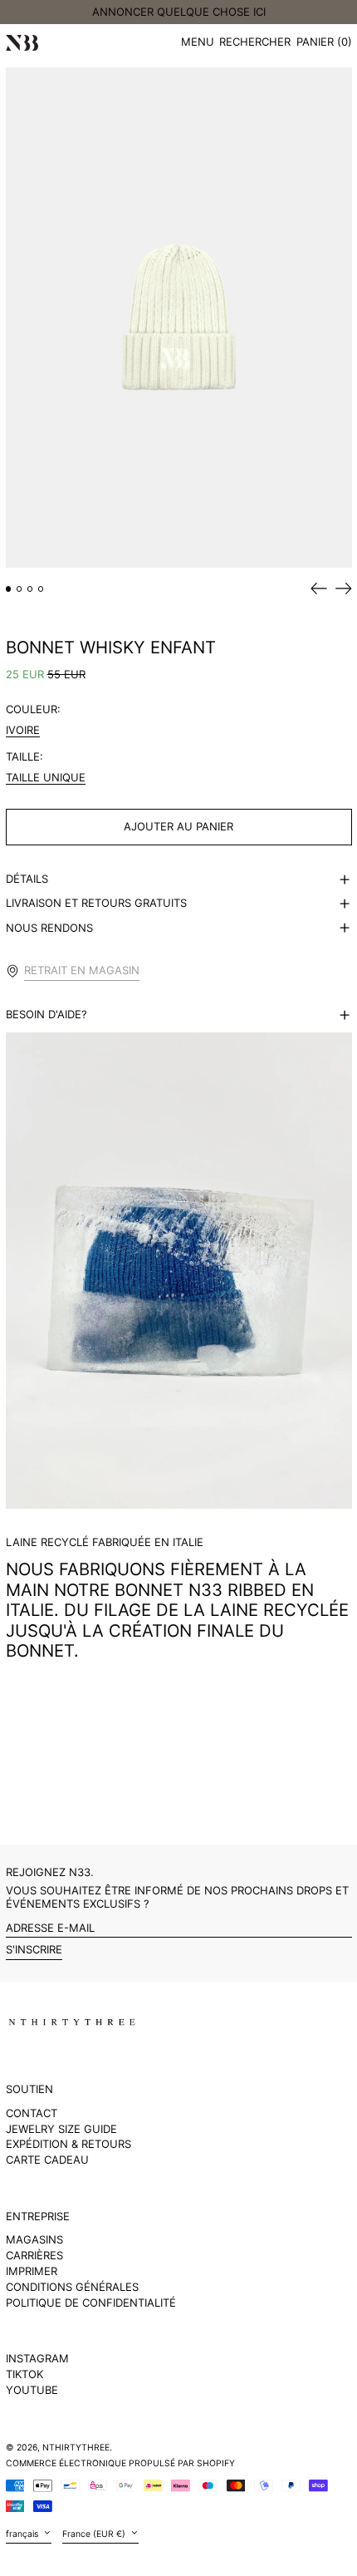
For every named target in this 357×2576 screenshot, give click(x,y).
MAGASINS (34, 2239)
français (23, 2534)
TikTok (24, 2374)
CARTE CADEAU (47, 2160)
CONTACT (32, 2113)
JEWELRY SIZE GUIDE (61, 2129)
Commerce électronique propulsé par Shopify (120, 2463)
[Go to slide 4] (41, 589)
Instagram (37, 2359)
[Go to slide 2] (20, 589)
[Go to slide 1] (9, 589)
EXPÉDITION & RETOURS (68, 2144)
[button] (255, 43)
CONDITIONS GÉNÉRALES (72, 2287)
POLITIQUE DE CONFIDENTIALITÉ (91, 2303)
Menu (198, 42)
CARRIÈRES (34, 2255)
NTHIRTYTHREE (76, 2448)
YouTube (32, 2390)
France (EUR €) (95, 2534)
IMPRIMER (32, 2271)
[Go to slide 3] (30, 589)
